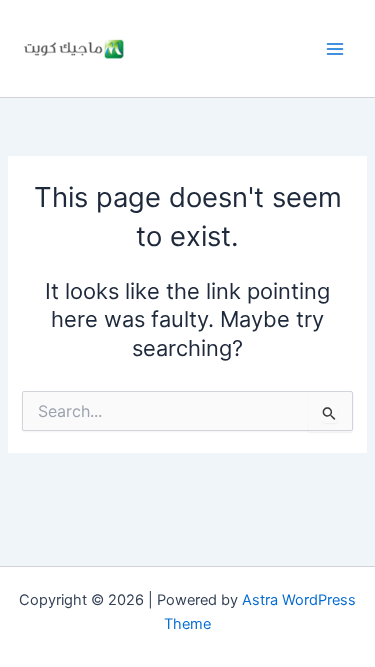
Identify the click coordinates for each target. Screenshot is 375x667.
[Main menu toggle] (335, 48)
